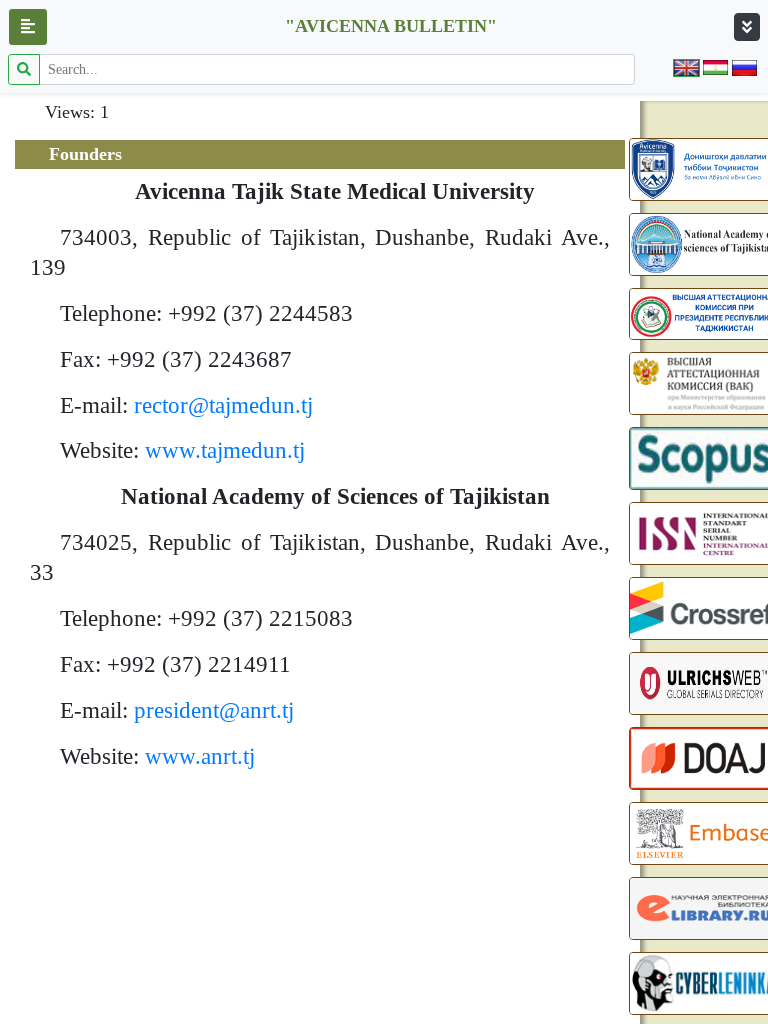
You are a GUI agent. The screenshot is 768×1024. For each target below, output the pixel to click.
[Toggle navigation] (747, 27)
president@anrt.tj (214, 710)
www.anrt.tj (200, 756)
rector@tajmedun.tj (223, 405)
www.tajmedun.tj (225, 450)
